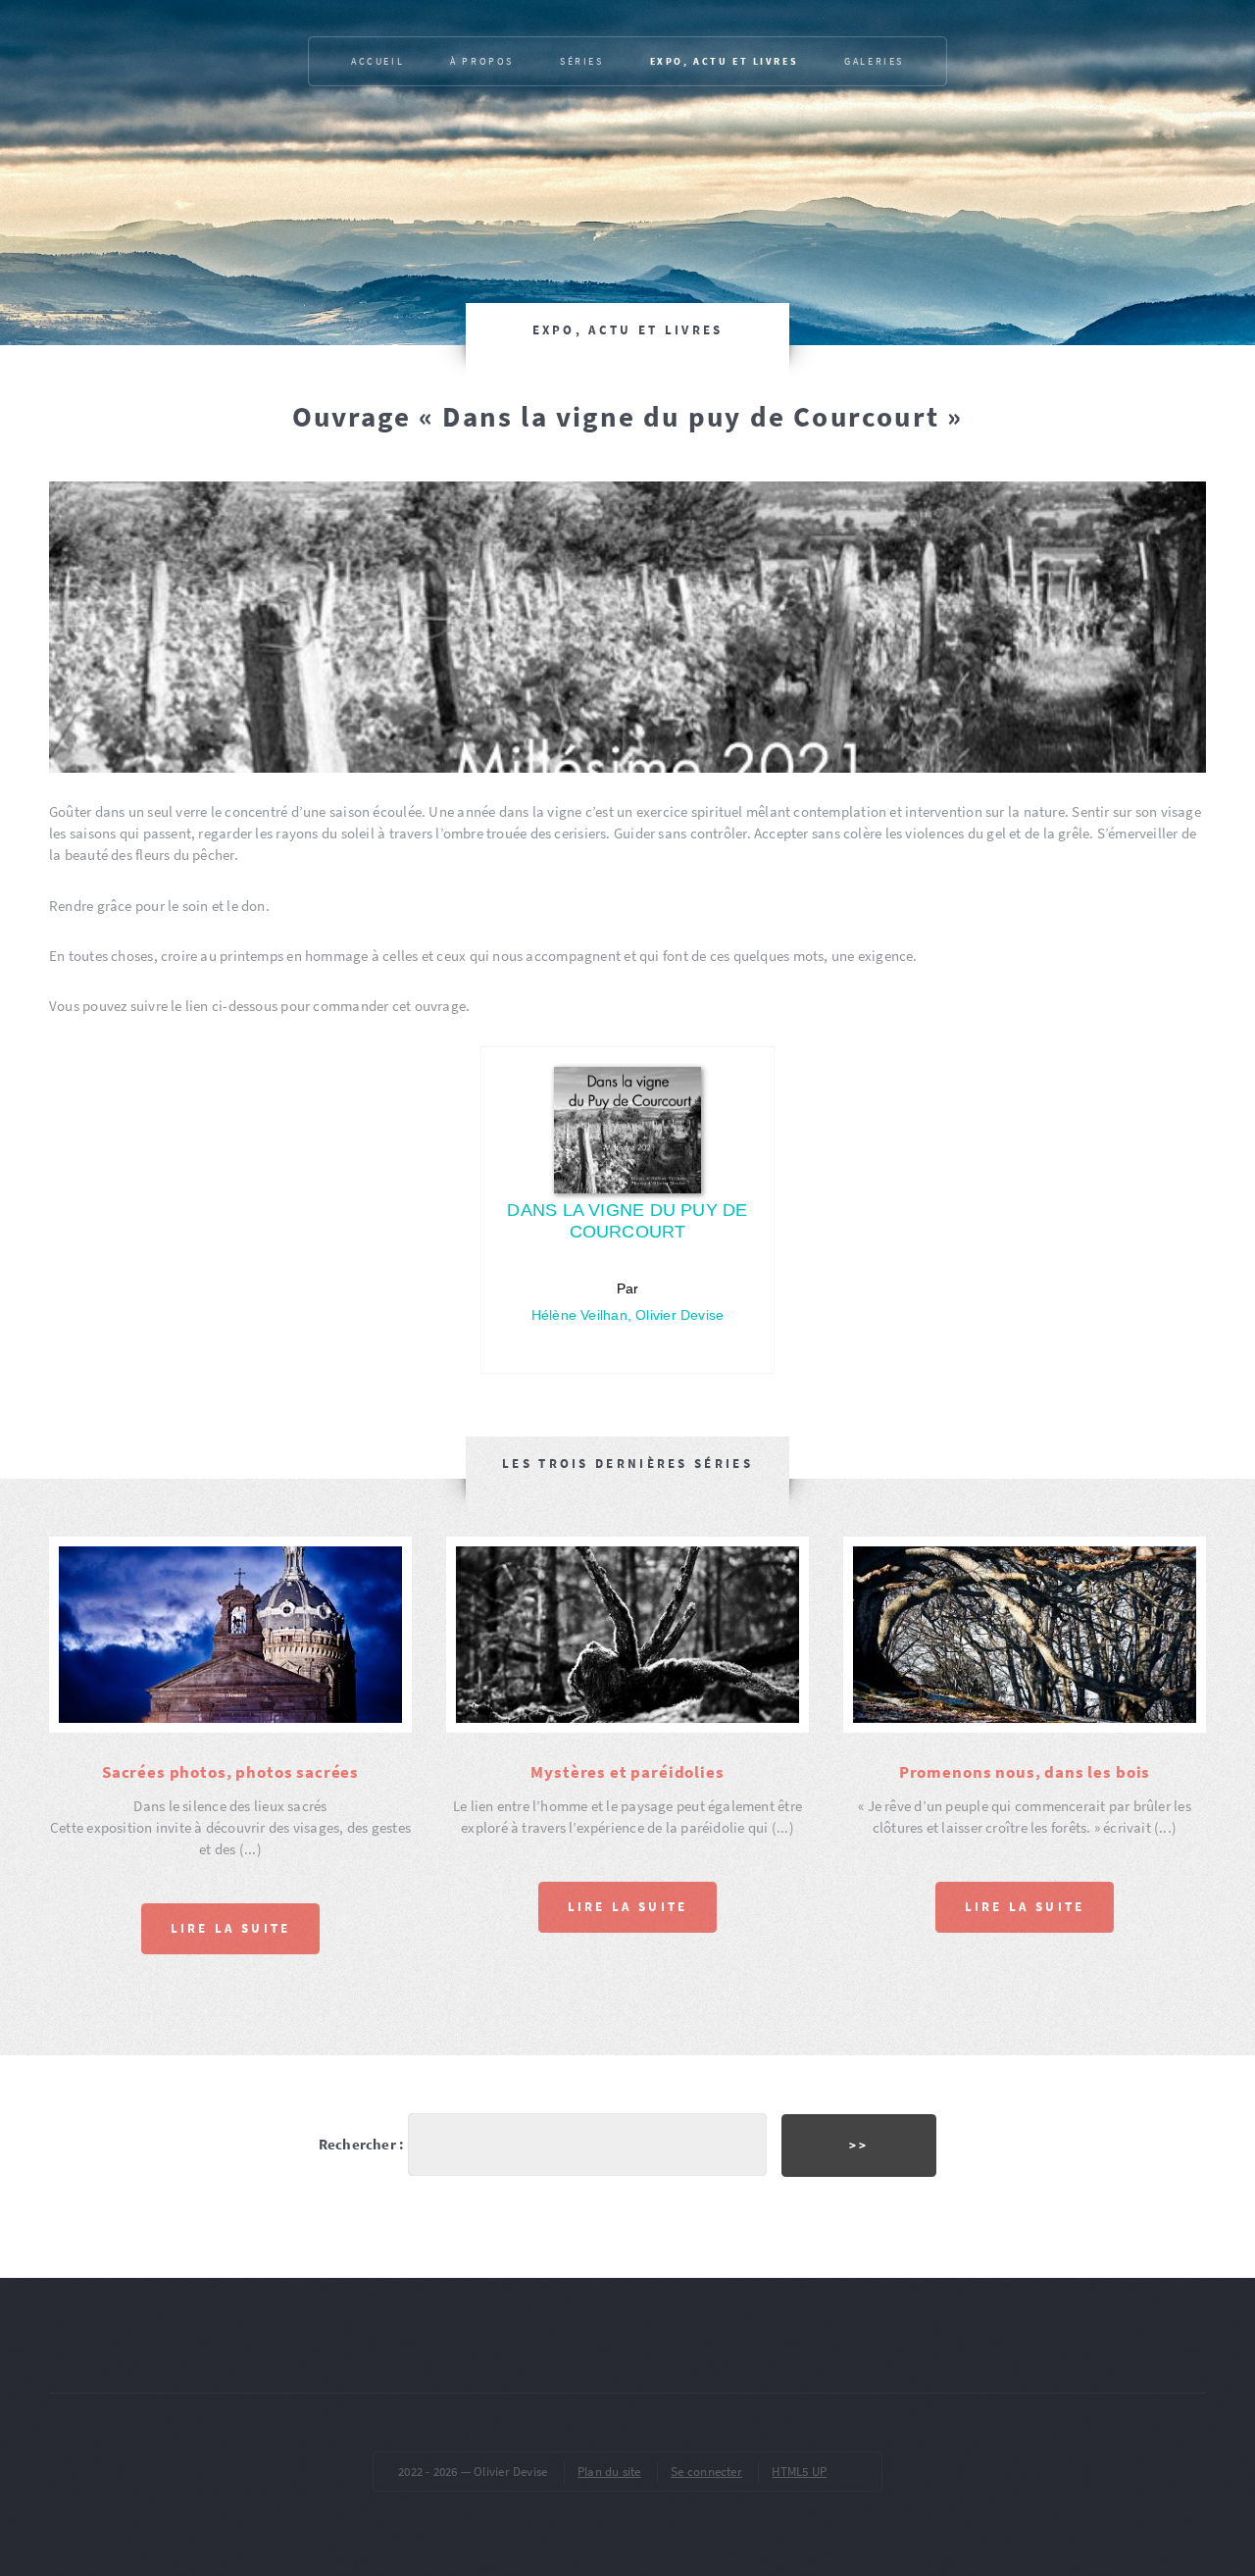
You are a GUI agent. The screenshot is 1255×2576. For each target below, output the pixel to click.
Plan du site (609, 2472)
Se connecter (706, 2472)
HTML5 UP (799, 2472)
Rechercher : (362, 2145)
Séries (581, 61)
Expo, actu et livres (724, 61)
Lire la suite (231, 1928)
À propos (482, 61)
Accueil (377, 61)
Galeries (874, 61)
